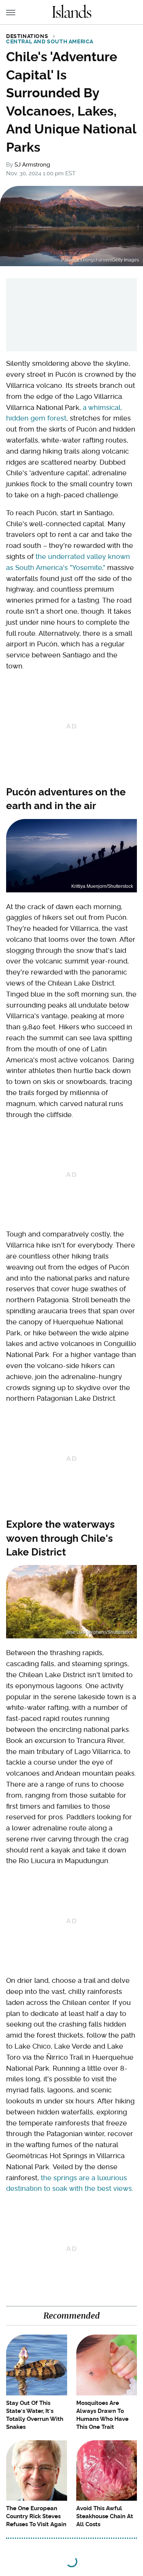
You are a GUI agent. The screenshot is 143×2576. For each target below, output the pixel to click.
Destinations (27, 36)
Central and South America (50, 41)
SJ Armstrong (32, 165)
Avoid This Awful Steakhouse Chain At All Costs (105, 2516)
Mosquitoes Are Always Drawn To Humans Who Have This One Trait (102, 2415)
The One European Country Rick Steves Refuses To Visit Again (36, 2516)
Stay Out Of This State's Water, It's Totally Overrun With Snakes (35, 2415)
